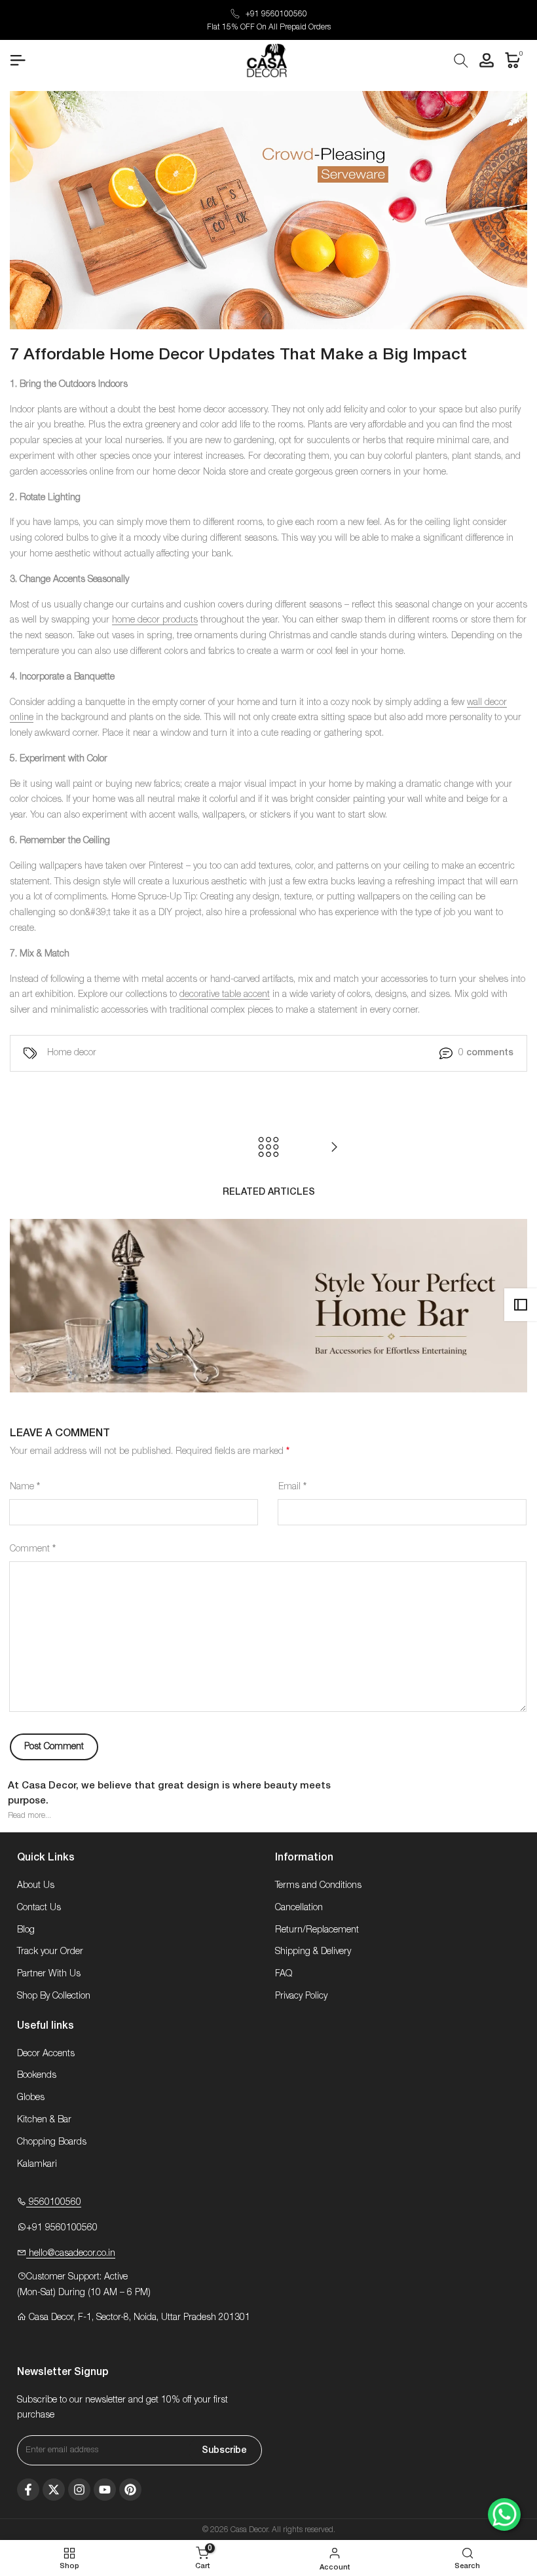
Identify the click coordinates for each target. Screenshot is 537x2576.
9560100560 (54, 2202)
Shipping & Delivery (313, 1951)
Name (25, 1487)
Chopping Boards (52, 2142)
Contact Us (39, 1908)
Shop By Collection (54, 1996)
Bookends (37, 2075)
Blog (26, 1930)
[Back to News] (268, 1147)
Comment (33, 1549)
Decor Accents (46, 2054)
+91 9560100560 (276, 14)
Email (292, 1487)
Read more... (29, 1815)
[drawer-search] (461, 61)
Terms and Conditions (318, 1885)
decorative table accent (225, 994)
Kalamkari (37, 2164)
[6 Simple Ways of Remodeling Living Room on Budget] (334, 1147)
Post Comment (54, 1747)
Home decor (72, 1053)
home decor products (155, 620)
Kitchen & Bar (44, 2120)
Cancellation (299, 1908)
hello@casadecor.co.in (71, 2253)
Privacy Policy (301, 1996)
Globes (31, 2097)
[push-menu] (18, 60)
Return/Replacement (317, 1930)
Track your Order (50, 1951)
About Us (36, 1885)
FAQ (284, 1974)
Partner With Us (49, 1974)
